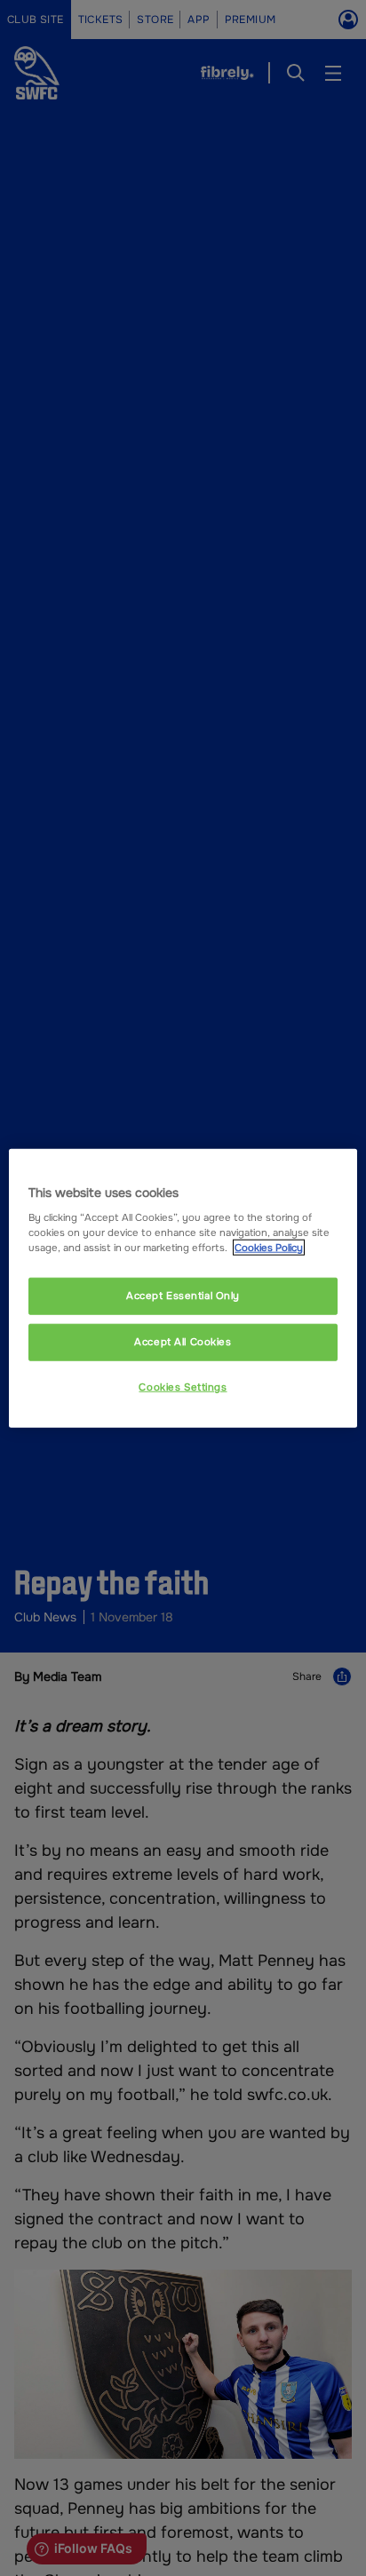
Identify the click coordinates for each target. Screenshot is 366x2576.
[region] (183, 1288)
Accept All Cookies (183, 1342)
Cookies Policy (269, 1248)
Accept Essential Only (183, 1296)
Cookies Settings (183, 1387)
